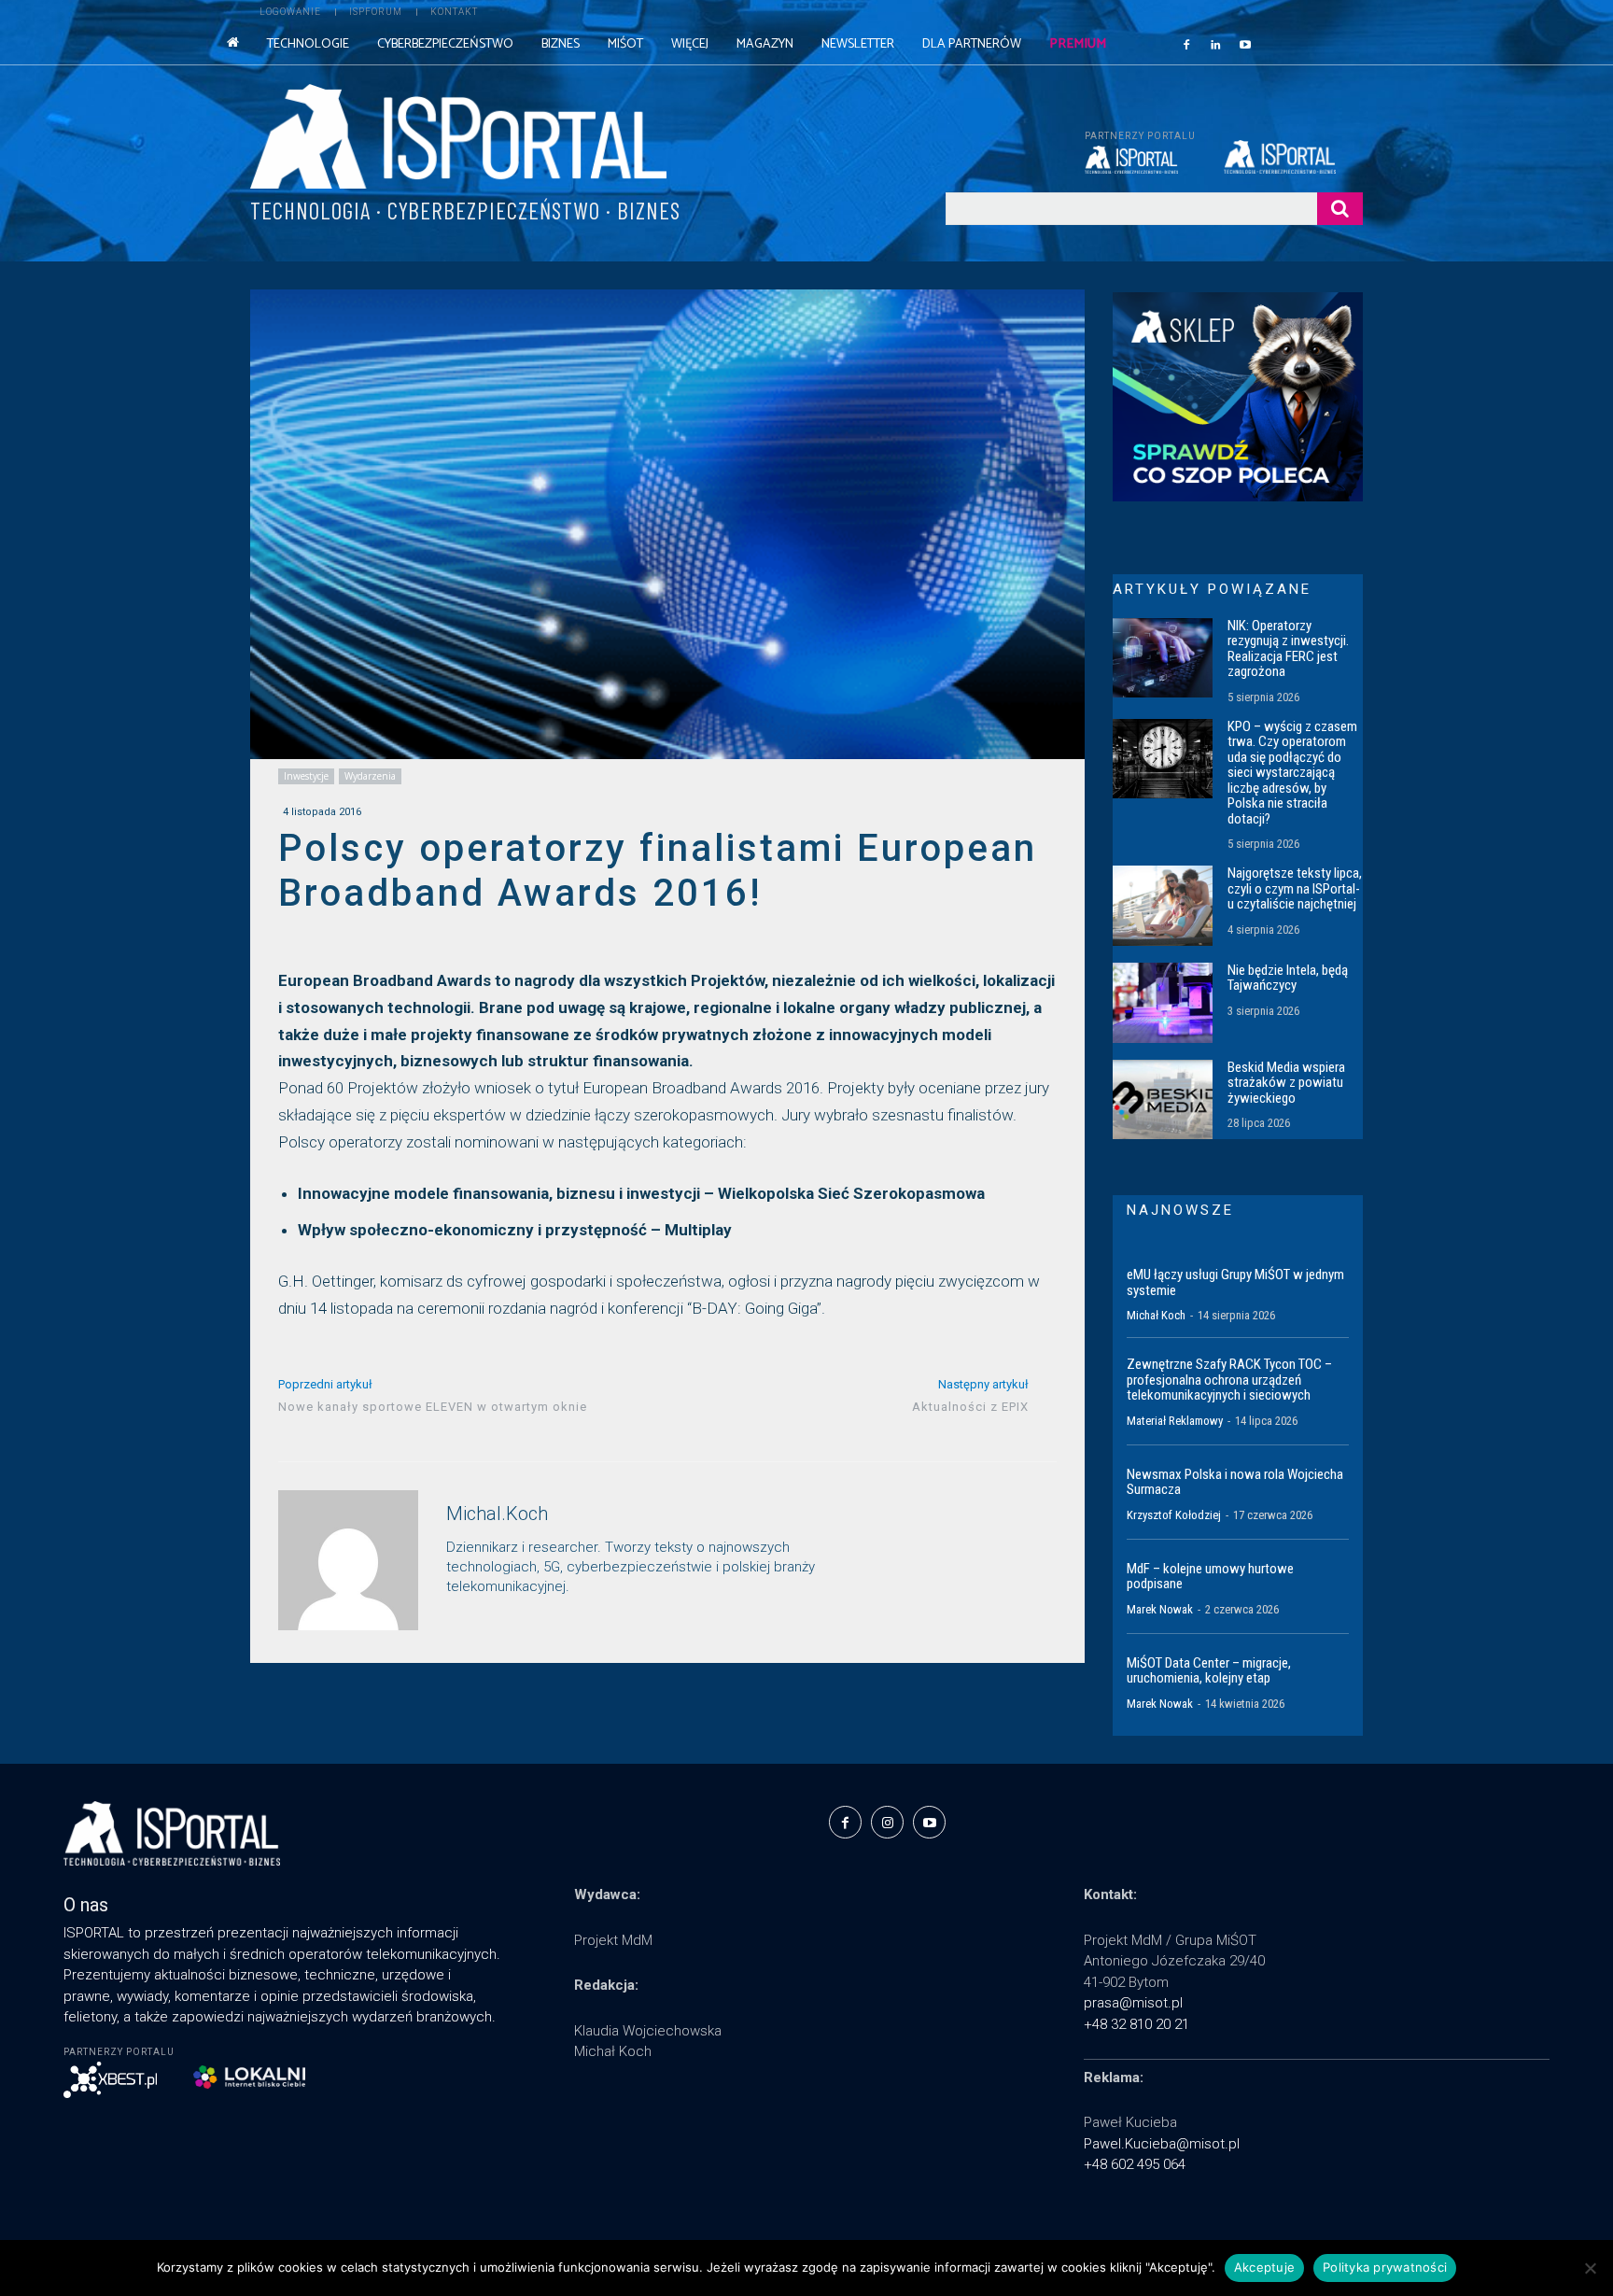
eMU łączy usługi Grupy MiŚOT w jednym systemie (1235, 1282)
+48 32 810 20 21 (1136, 2024)
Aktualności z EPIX (970, 1407)
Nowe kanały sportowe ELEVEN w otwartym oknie (433, 1407)
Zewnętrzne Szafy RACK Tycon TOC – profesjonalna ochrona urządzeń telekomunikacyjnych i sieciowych (1229, 1380)
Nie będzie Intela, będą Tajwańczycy (1288, 978)
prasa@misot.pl (1133, 2003)
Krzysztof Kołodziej (1174, 1515)
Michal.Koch (497, 1514)
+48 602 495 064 (1135, 2164)
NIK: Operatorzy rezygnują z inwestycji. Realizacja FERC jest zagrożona (1288, 649)
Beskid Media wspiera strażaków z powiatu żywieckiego (1286, 1083)
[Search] (1340, 209)
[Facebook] (1186, 44)
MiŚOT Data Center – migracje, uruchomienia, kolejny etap (1209, 1671)
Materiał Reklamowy (1175, 1421)
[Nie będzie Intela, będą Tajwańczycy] (1163, 1003)
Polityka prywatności (1385, 2267)
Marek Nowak (1160, 1609)
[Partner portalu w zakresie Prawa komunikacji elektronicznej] (1293, 157)
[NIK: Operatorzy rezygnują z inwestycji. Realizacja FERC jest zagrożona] (1163, 658)
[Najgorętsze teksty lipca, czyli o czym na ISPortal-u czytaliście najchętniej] (1163, 906)
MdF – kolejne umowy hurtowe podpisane (1210, 1577)
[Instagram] (887, 1822)
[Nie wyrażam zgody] (1590, 2268)
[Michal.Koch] (348, 1560)
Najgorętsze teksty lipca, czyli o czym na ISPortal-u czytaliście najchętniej (1295, 888)
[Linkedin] (1216, 44)
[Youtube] (1245, 44)
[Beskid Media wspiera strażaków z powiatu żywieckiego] (1163, 1100)
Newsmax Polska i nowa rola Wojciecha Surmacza (1235, 1482)
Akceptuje (1264, 2267)
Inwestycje (306, 776)
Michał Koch (1156, 1315)
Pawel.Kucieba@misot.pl (1162, 2144)
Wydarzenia (370, 776)
